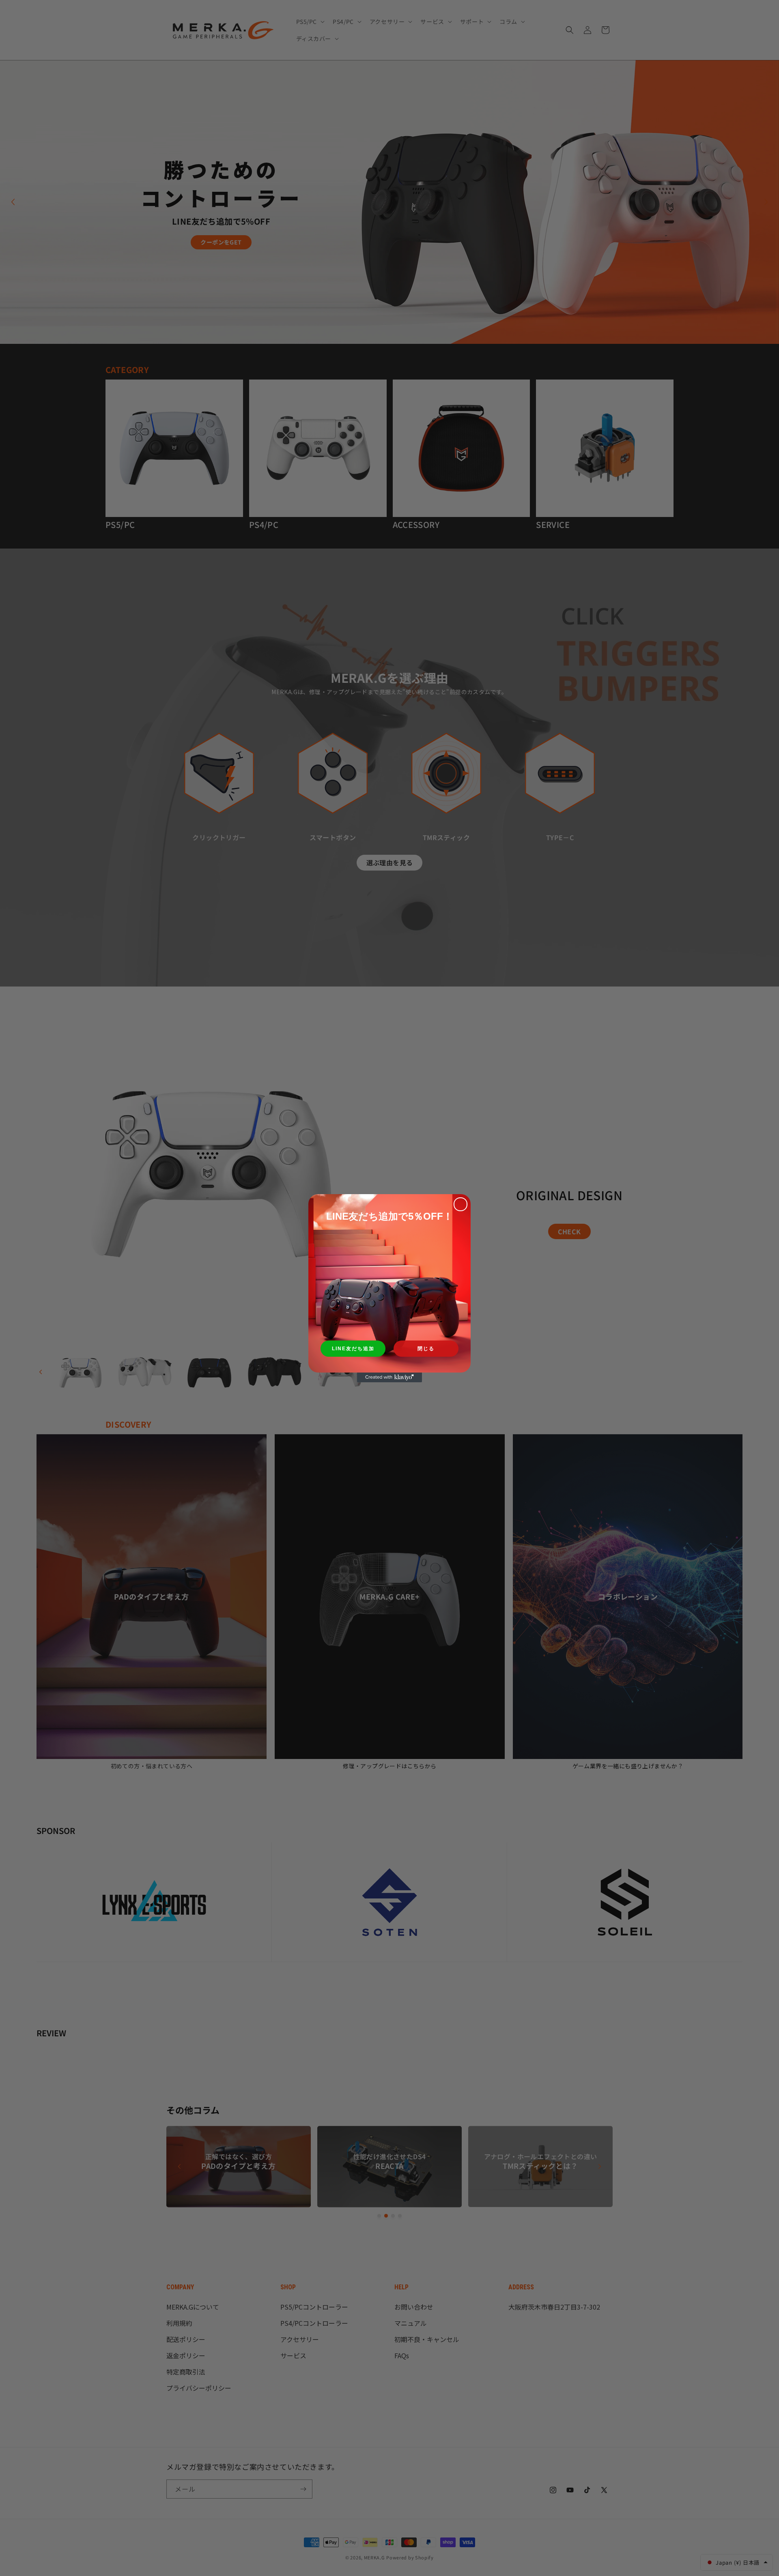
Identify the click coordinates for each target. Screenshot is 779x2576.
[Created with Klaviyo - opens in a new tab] (389, 1377)
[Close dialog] (461, 1204)
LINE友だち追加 (353, 1349)
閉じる (426, 1349)
